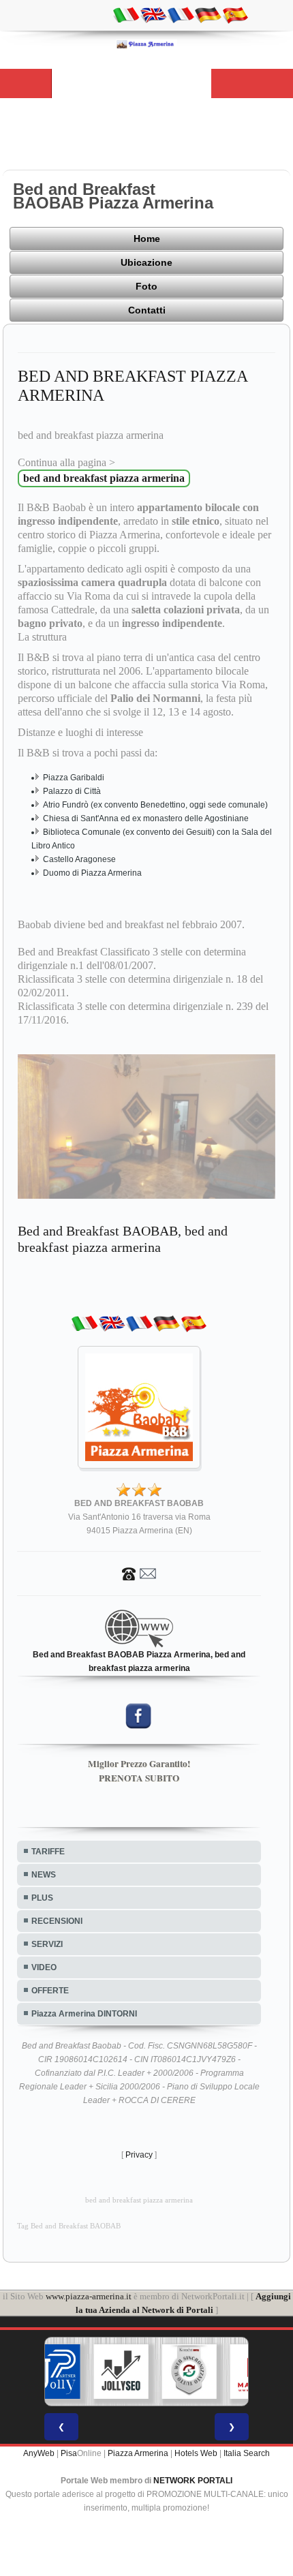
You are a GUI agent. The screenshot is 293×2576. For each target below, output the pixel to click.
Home (147, 239)
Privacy (139, 2155)
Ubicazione (146, 262)
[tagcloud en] (153, 14)
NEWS (44, 1875)
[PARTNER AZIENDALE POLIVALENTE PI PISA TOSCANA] (53, 2372)
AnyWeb (39, 2453)
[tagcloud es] (235, 14)
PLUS (42, 1898)
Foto (146, 286)
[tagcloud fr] (181, 14)
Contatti (147, 310)
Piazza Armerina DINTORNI (84, 2014)
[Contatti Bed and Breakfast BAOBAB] (139, 1573)
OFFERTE (50, 1991)
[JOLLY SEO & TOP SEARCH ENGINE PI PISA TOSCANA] (121, 2372)
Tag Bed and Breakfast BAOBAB (69, 2226)
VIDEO (44, 1967)
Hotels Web (196, 2453)
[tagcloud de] (208, 14)
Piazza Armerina (138, 2453)
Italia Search (247, 2453)
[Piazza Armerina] (146, 44)
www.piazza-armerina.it (89, 2296)
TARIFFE (48, 1852)
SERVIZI (47, 1944)
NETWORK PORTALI (193, 2481)
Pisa (69, 2453)
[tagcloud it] (126, 14)
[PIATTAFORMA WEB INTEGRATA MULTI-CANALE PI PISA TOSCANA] (189, 2372)
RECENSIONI (57, 1921)
